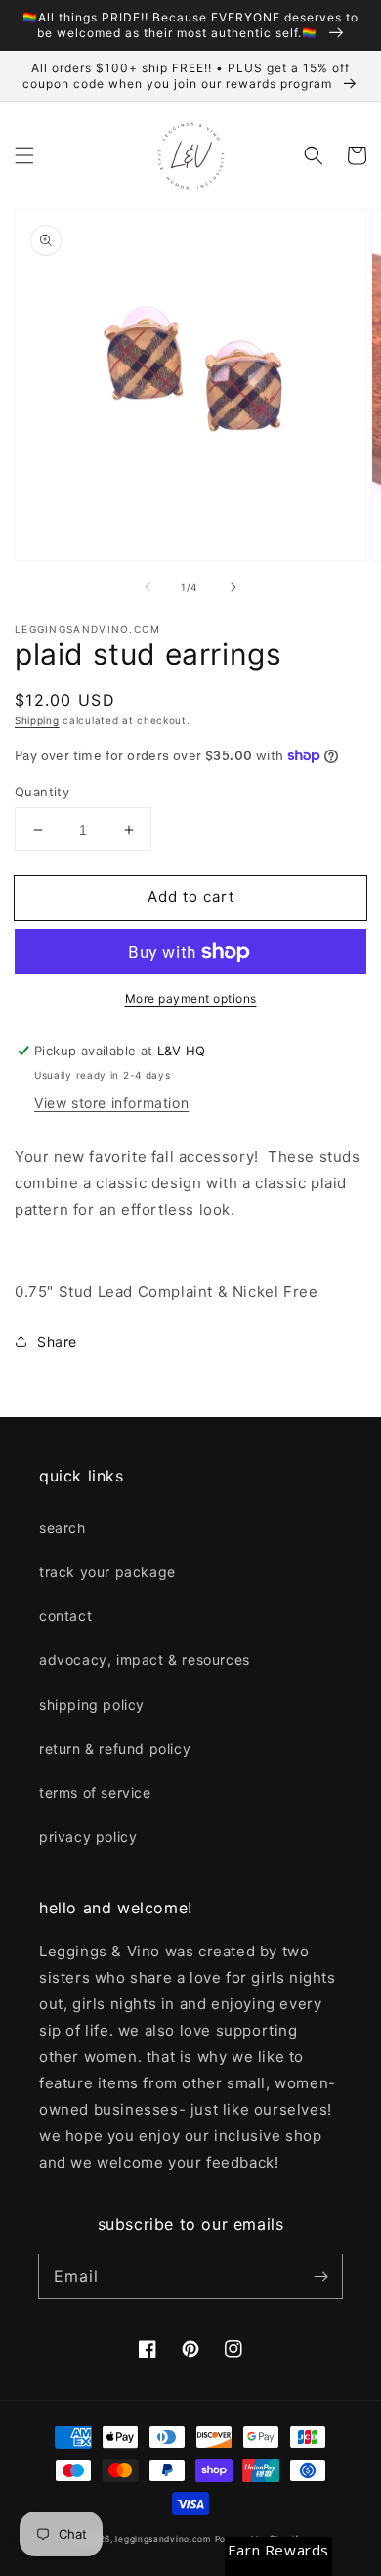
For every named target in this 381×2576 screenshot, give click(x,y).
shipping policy (92, 1705)
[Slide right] (233, 587)
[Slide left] (148, 587)
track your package (107, 1572)
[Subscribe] (320, 2276)
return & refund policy (115, 1749)
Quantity (42, 792)
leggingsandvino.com (163, 2539)
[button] (24, 155)
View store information (111, 1103)
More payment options (191, 998)
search (63, 1528)
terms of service (95, 1793)
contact (65, 1616)
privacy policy (88, 1837)
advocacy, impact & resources (145, 1660)
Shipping (37, 720)
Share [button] (57, 1341)
